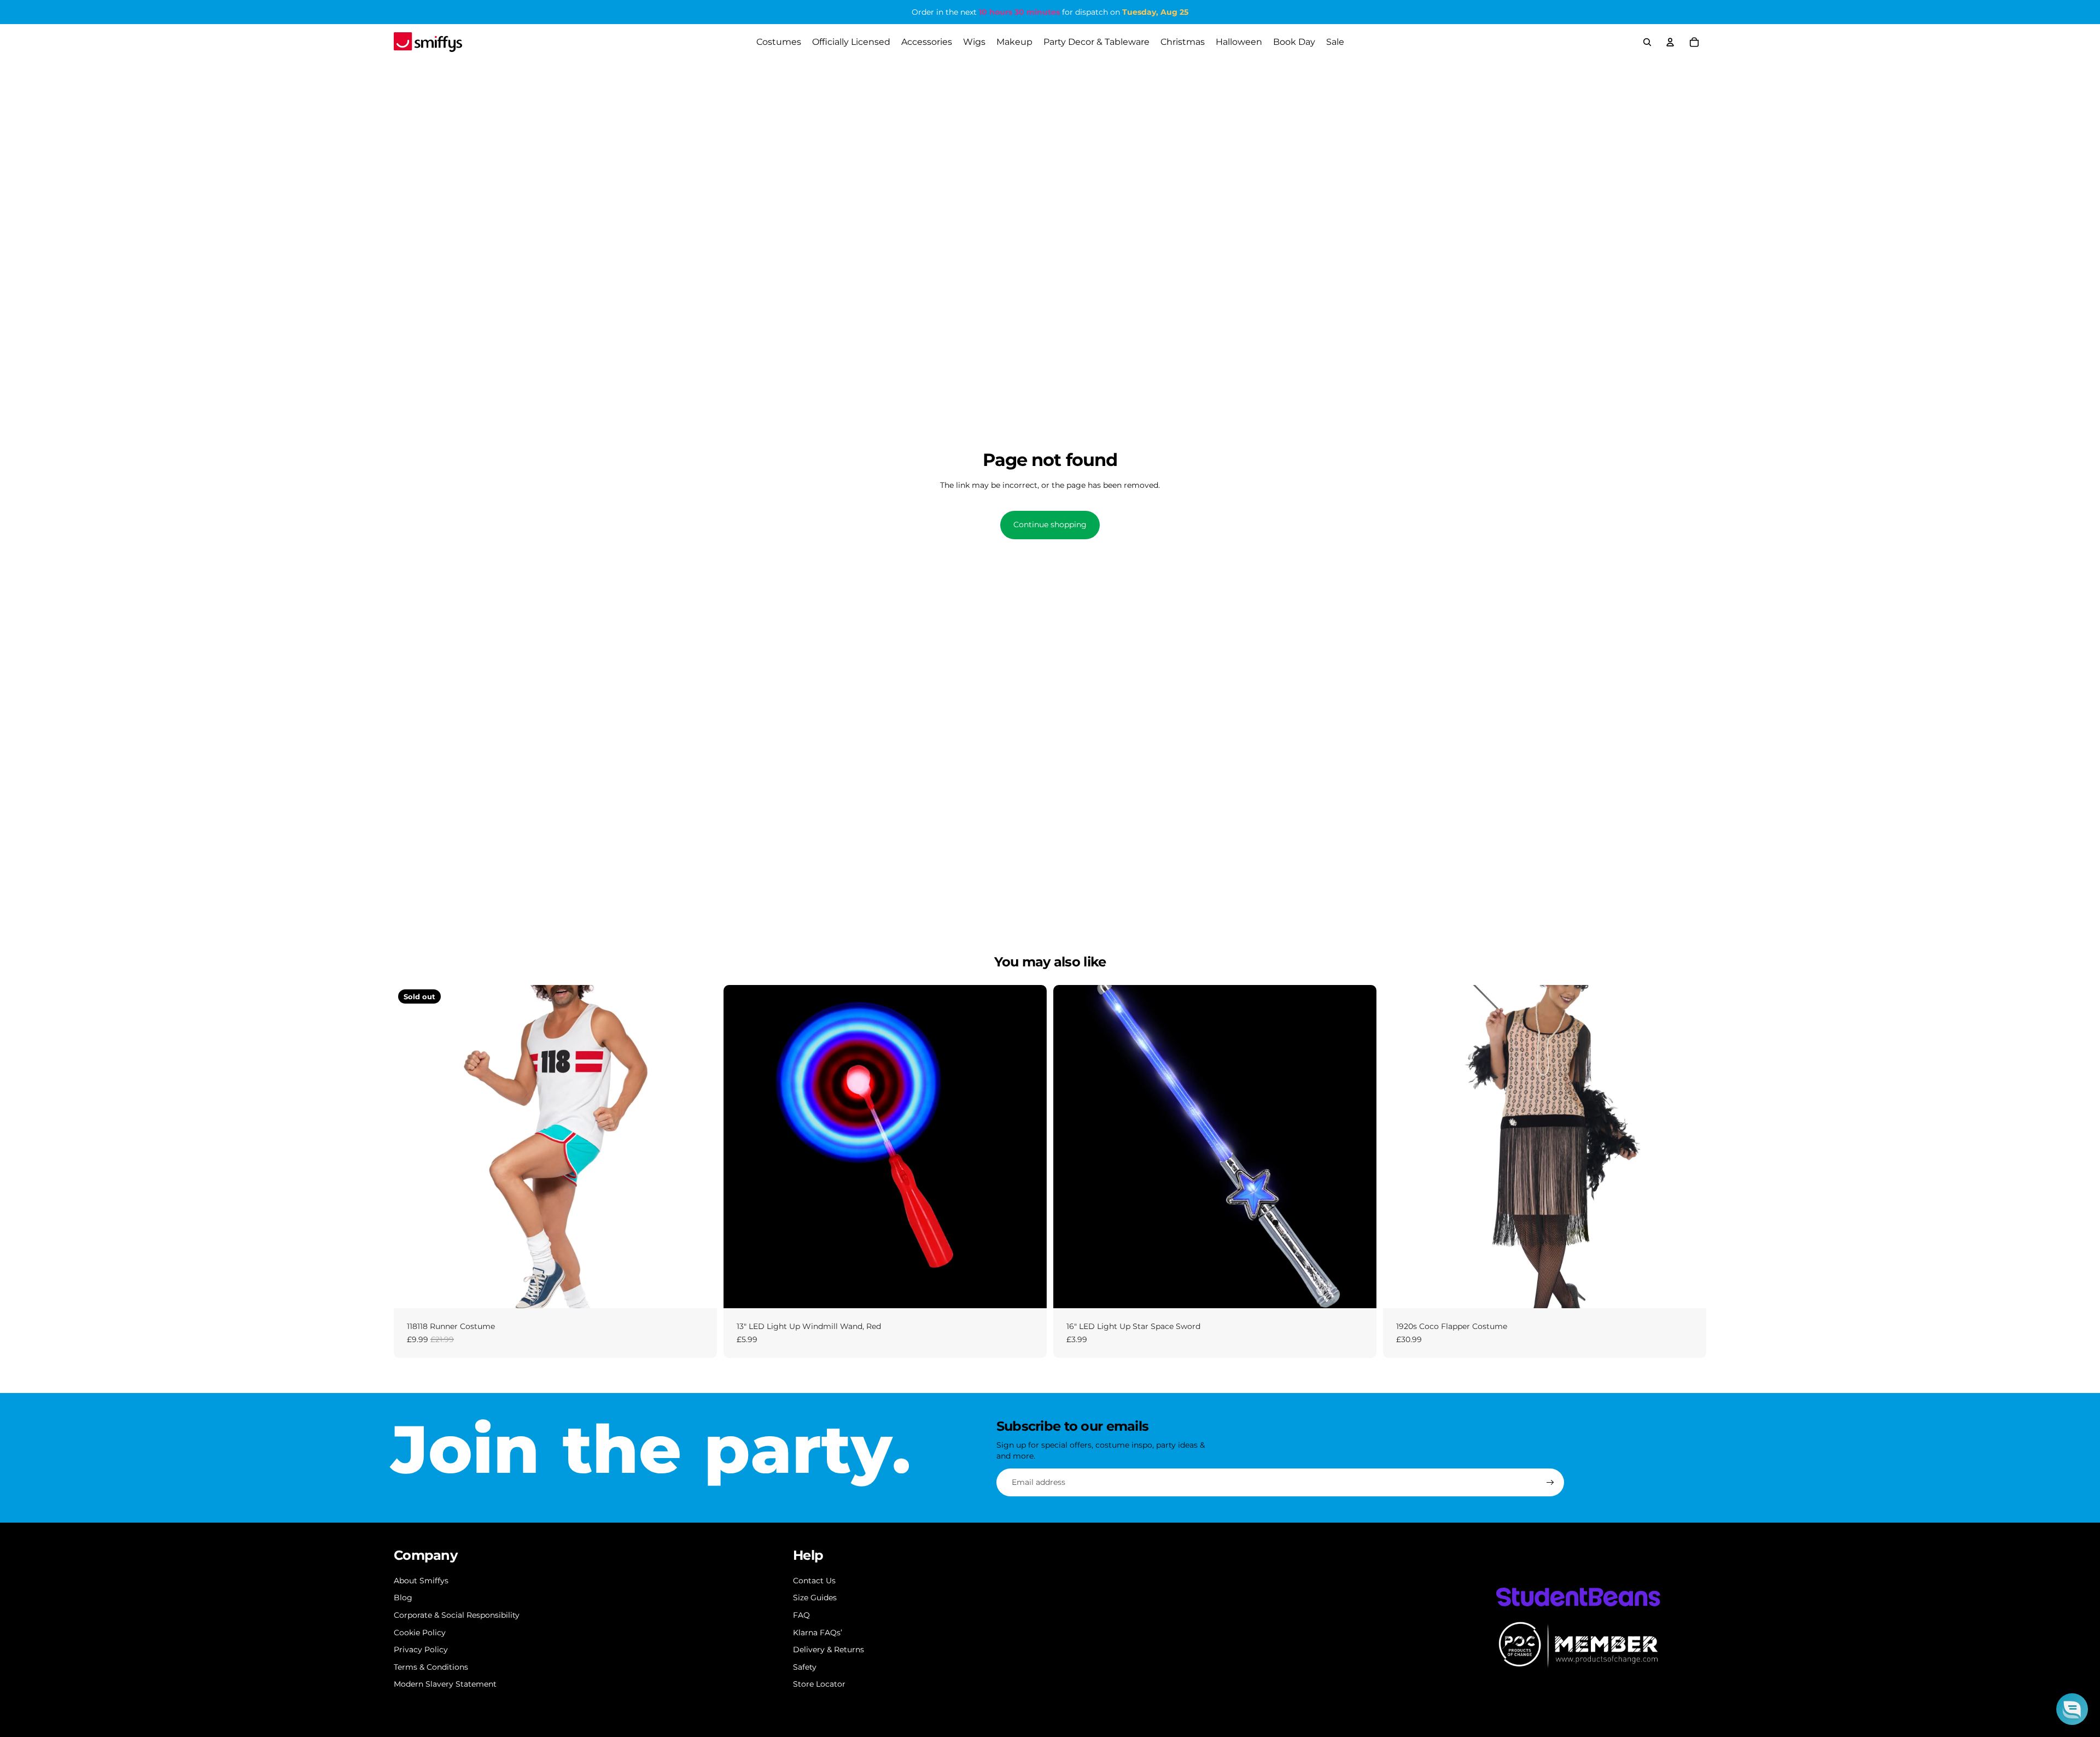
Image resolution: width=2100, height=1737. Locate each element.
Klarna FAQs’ (818, 1633)
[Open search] (1647, 42)
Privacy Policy (421, 1649)
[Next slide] (701, 1146)
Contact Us (814, 1581)
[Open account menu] (1670, 42)
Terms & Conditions (431, 1667)
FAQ (801, 1615)
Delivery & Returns (829, 1649)
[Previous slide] (410, 1146)
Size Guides (815, 1598)
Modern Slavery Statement (445, 1684)
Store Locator (819, 1684)
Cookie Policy (420, 1633)
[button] (2072, 1709)
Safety (805, 1667)
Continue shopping (1050, 524)
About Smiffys (421, 1581)
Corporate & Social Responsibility (457, 1615)
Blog (403, 1598)
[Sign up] (1550, 1483)
